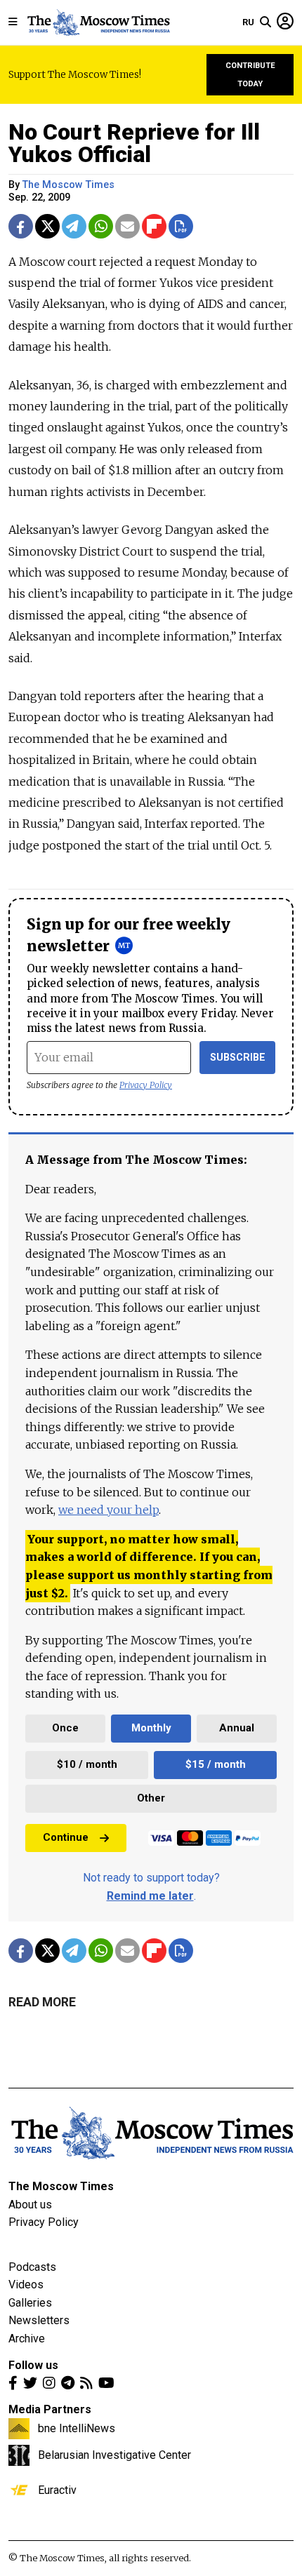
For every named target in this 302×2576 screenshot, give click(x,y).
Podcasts (32, 2267)
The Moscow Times (61, 2186)
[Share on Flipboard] (154, 226)
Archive (27, 2339)
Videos (26, 2285)
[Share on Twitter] (47, 226)
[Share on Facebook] (21, 226)
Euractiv (57, 2490)
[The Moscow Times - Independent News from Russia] (98, 22)
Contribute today (250, 75)
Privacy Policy (146, 1085)
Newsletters (39, 2320)
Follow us (33, 2365)
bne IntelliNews (77, 2428)
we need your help (109, 1510)
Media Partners (50, 2409)
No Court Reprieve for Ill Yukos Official (134, 143)
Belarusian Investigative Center (114, 2455)
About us (30, 2205)
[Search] (265, 22)
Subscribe (238, 1058)
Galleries (30, 2303)
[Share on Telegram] (74, 226)
